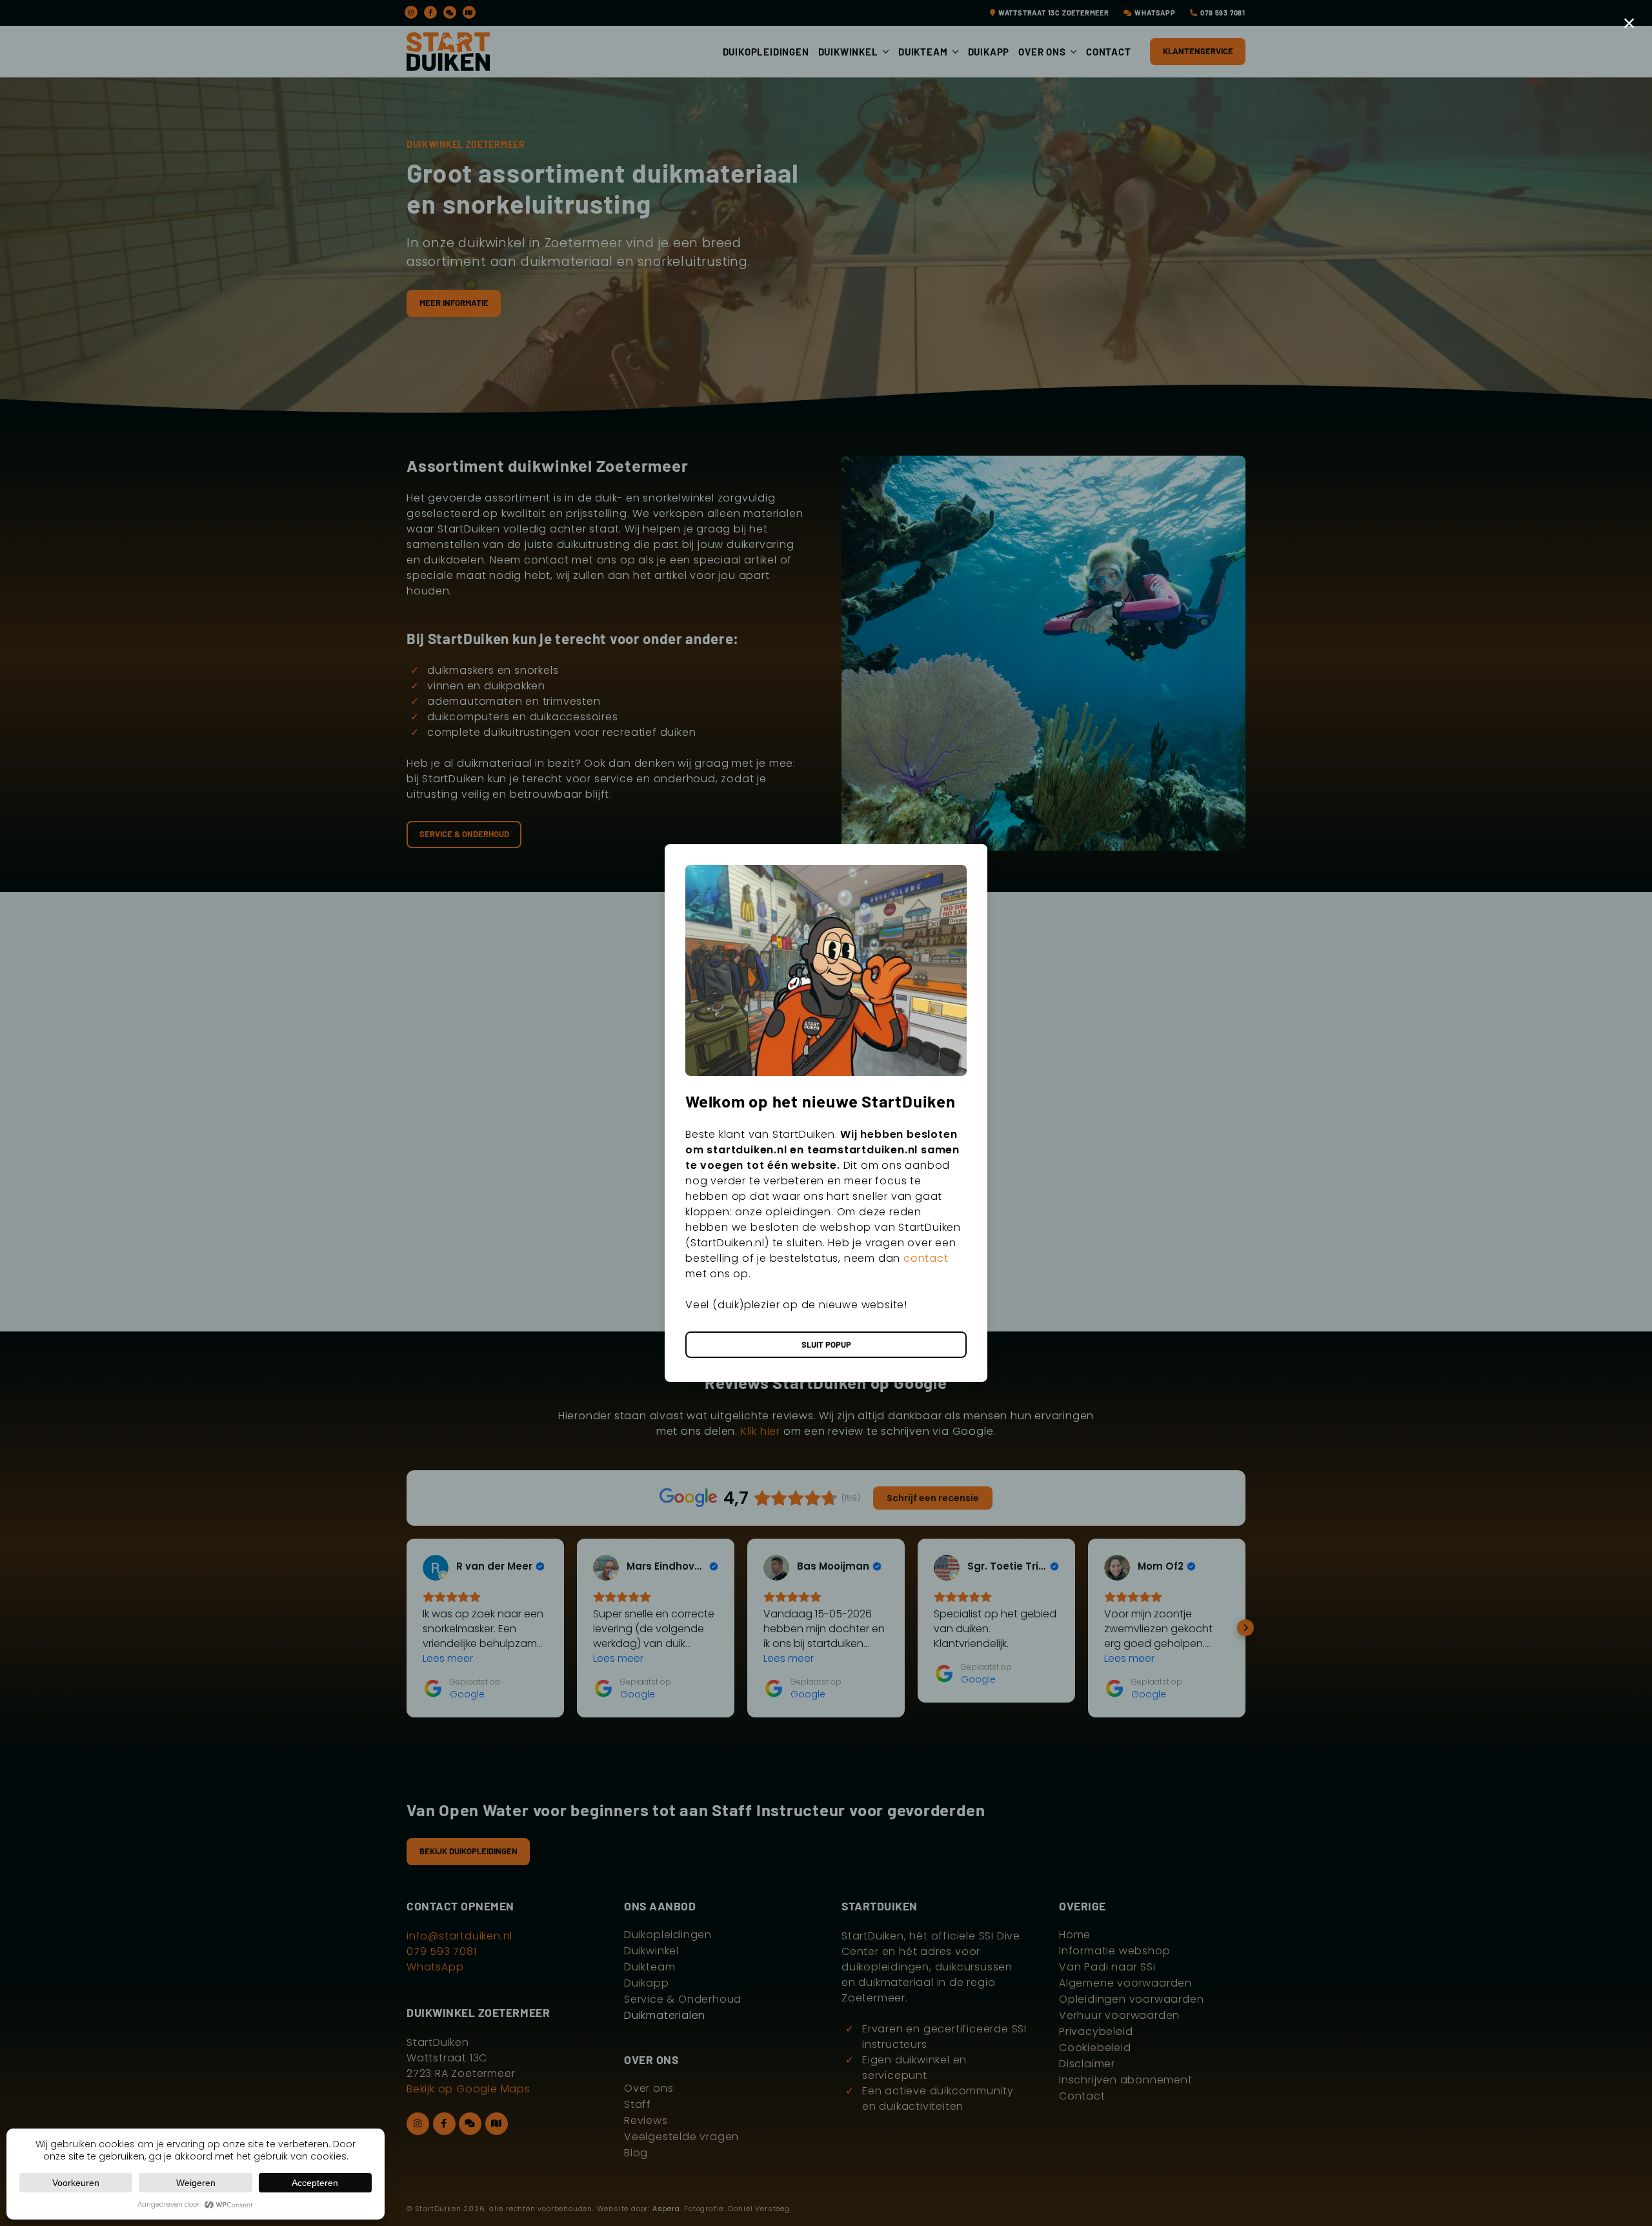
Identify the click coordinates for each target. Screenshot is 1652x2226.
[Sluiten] (1629, 23)
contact (926, 1258)
